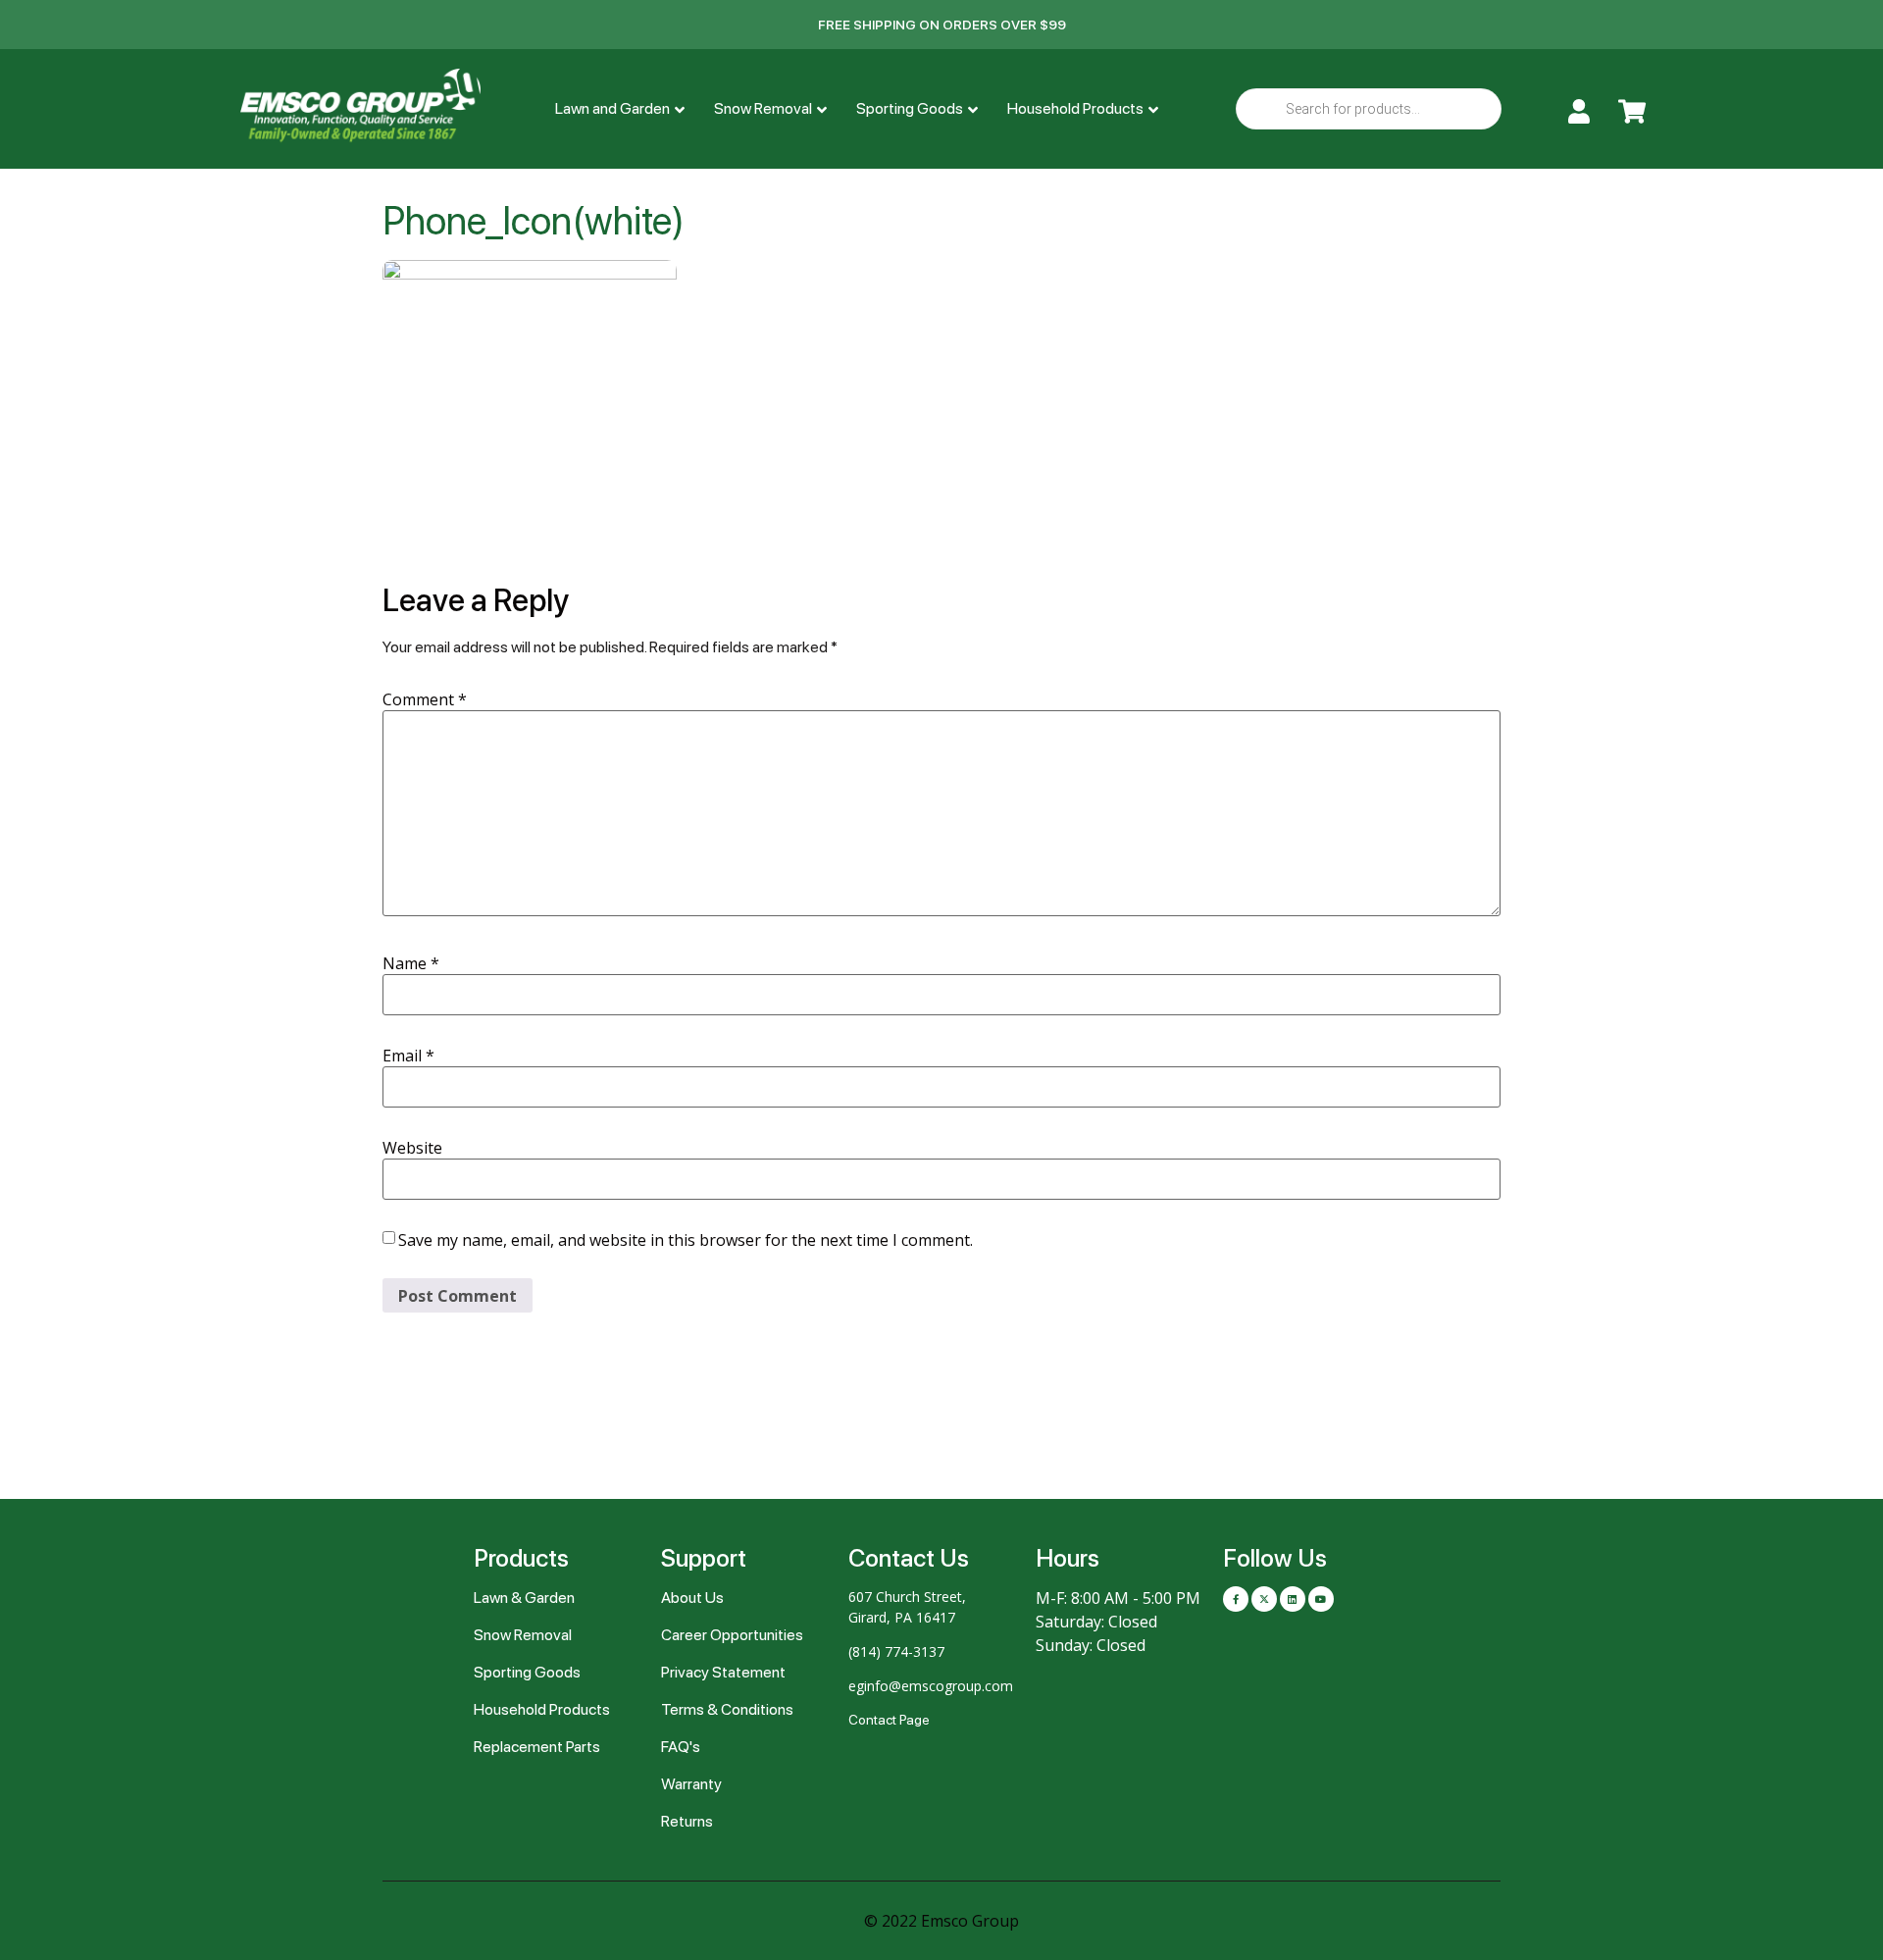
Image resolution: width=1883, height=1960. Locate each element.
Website (412, 1148)
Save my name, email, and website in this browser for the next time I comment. (686, 1240)
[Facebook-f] (1236, 1599)
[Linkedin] (1293, 1599)
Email (408, 1056)
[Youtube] (1321, 1599)
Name (411, 963)
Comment (425, 699)
